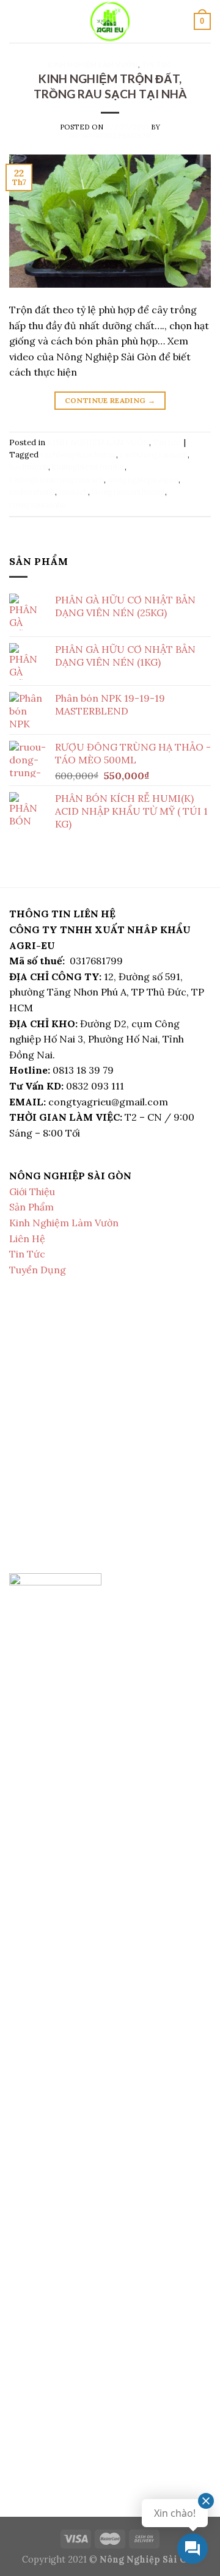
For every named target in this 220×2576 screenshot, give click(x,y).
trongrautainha (38, 505)
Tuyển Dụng (38, 1270)
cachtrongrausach (154, 455)
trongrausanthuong (128, 492)
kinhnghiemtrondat (88, 467)
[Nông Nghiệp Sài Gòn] (110, 21)
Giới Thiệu (32, 1192)
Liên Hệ (27, 1239)
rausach (73, 492)
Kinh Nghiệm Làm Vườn (64, 1223)
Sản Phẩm (31, 1207)
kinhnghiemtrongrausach (57, 480)
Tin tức (157, 64)
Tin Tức (27, 1254)
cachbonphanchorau (78, 455)
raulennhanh (32, 492)
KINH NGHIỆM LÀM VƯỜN (93, 64)
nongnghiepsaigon (110, 136)
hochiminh (29, 467)
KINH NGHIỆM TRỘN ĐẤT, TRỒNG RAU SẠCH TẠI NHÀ (110, 86)
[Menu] (16, 21)
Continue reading (110, 400)
